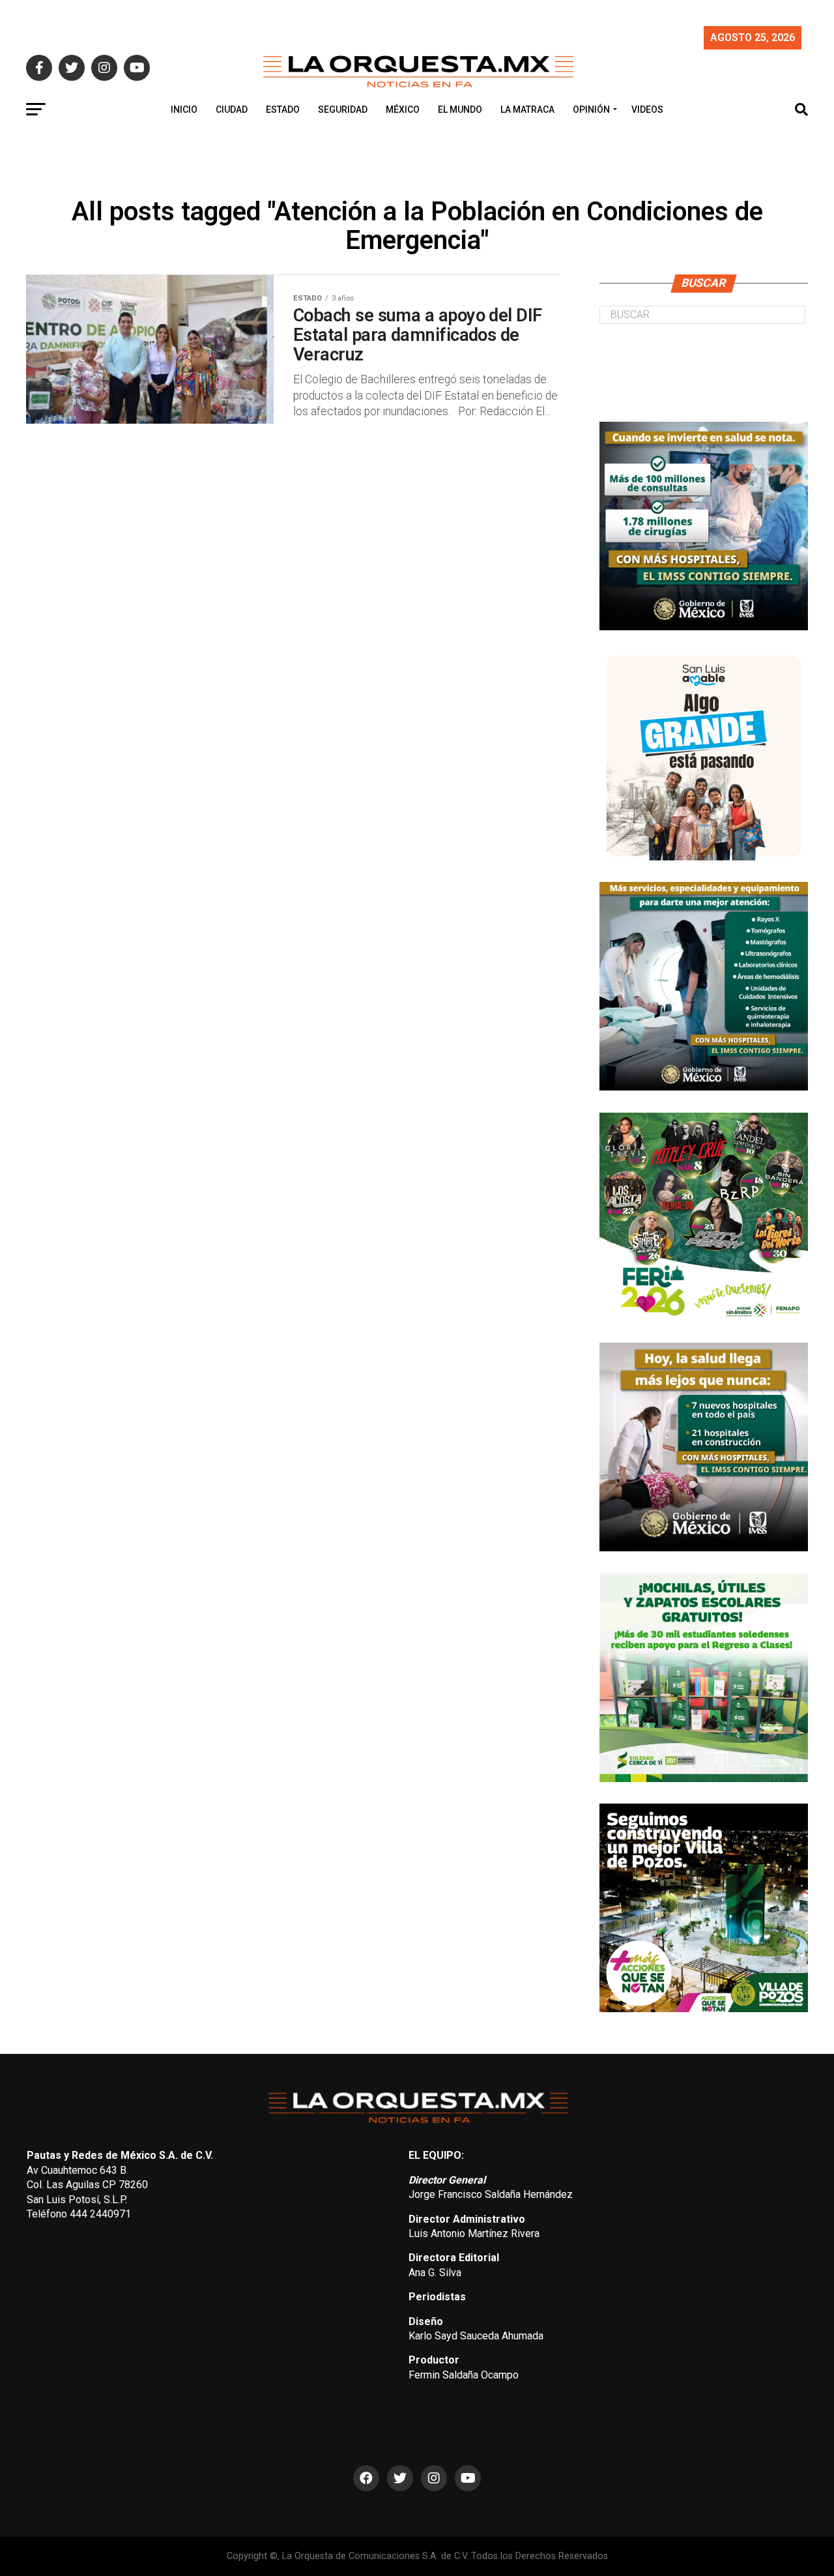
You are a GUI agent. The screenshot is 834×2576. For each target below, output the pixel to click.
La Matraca (527, 110)
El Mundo (460, 110)
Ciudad (232, 110)
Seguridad (343, 110)
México (403, 110)
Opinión (591, 110)
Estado (283, 110)
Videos (647, 110)
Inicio (184, 110)
